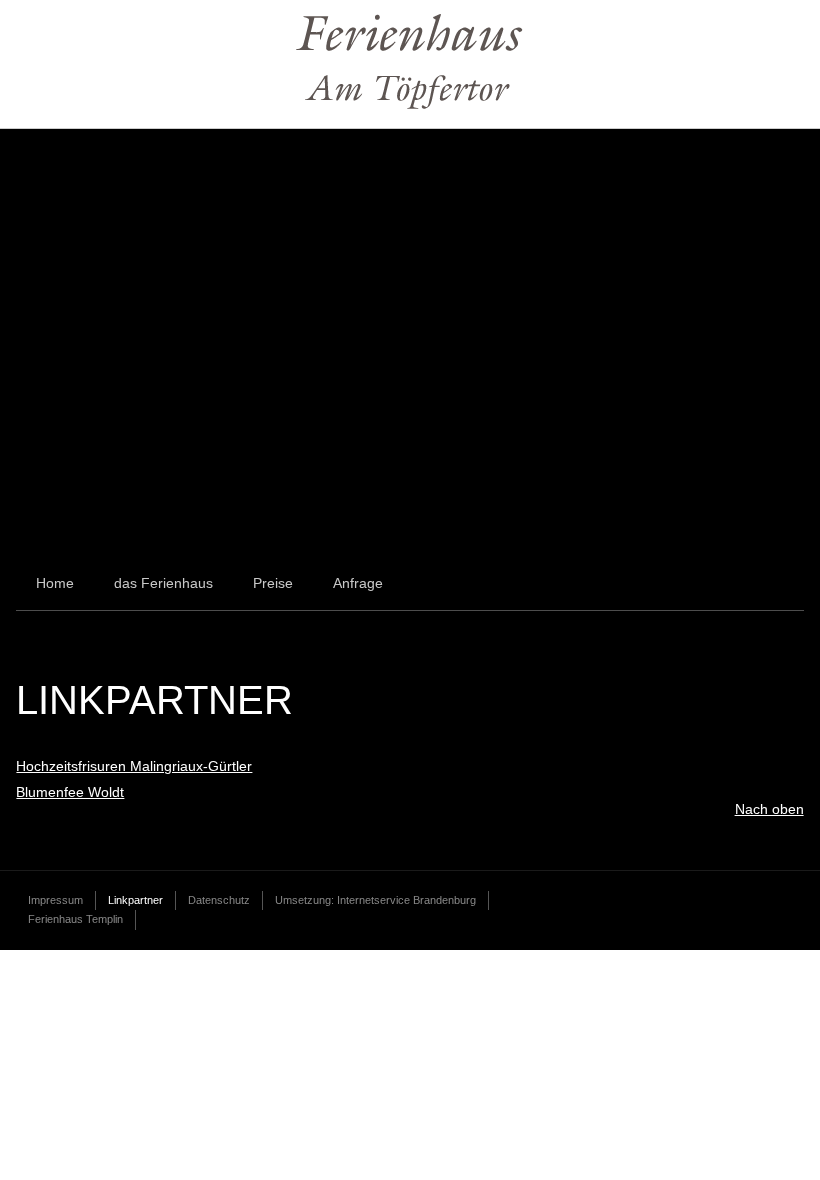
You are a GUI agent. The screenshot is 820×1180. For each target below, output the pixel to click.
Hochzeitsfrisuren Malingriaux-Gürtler (134, 766)
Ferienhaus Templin (75, 919)
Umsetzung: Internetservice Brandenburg (375, 900)
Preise (273, 583)
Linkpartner (135, 900)
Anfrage (358, 583)
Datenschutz (219, 900)
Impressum (55, 900)
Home (55, 583)
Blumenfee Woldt (70, 792)
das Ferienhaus (163, 583)
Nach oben (769, 809)
